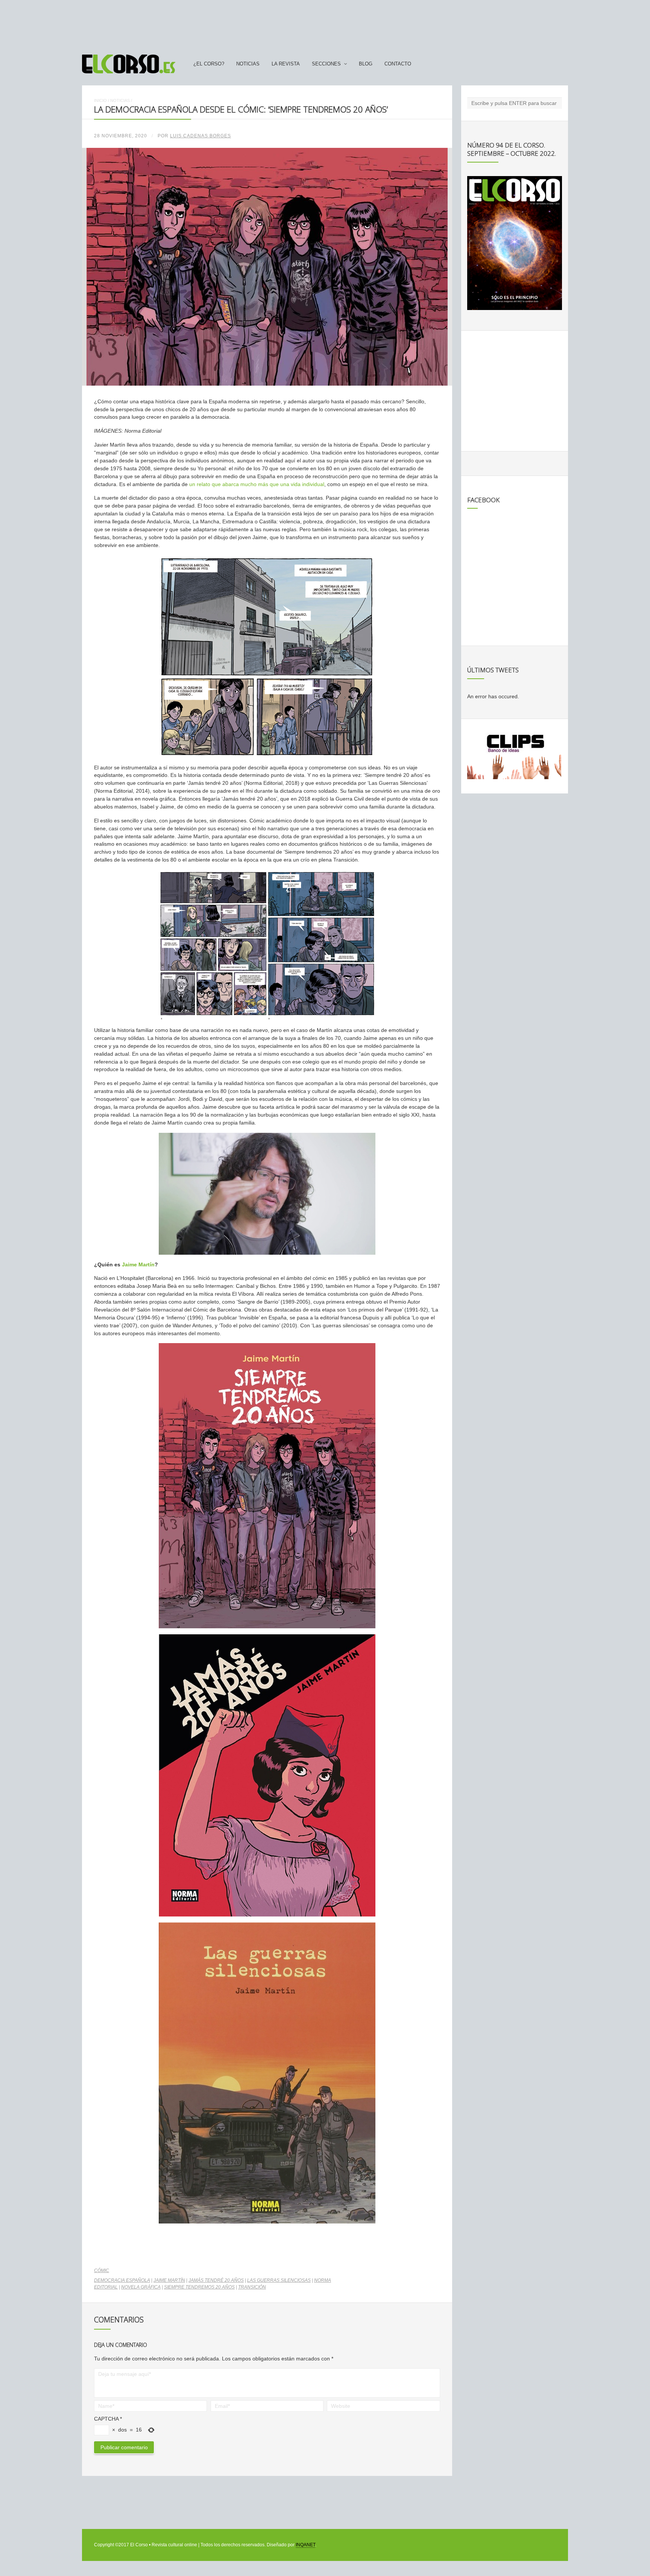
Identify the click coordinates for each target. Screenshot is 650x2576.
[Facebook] (548, 64)
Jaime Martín (138, 1264)
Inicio (100, 100)
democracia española (122, 2280)
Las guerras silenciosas (279, 2280)
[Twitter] (562, 64)
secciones (326, 64)
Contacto (398, 64)
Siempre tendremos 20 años (199, 2287)
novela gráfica (141, 2287)
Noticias (248, 64)
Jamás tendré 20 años (216, 2280)
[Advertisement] (325, 24)
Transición (252, 2287)
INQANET (305, 2545)
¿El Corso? (209, 64)
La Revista (286, 64)
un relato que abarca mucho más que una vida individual (257, 484)
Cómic (102, 2271)
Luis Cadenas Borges (200, 136)
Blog (366, 64)
